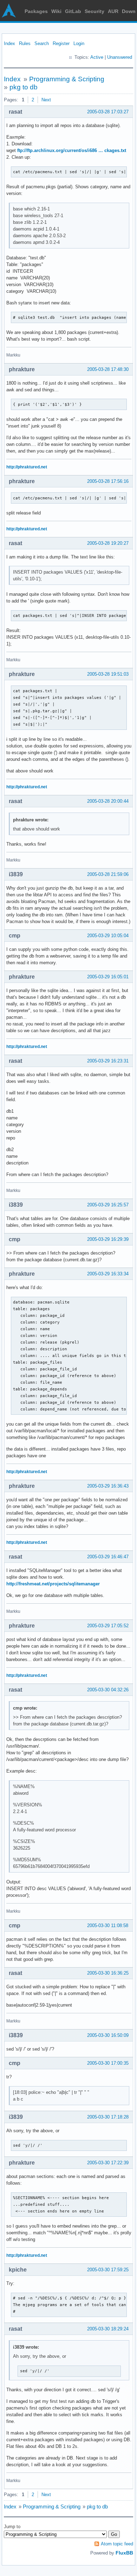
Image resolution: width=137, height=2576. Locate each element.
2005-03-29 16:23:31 (108, 1061)
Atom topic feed (117, 2544)
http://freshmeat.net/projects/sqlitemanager (53, 1584)
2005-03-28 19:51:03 (108, 674)
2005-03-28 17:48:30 (108, 369)
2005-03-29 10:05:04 (108, 936)
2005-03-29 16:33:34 (108, 1274)
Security (94, 11)
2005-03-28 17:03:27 (108, 112)
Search (42, 43)
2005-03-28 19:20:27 (108, 543)
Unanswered (120, 57)
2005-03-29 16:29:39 (108, 1239)
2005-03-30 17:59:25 (108, 2270)
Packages (36, 11)
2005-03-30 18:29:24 (108, 2329)
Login (79, 43)
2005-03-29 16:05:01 (108, 977)
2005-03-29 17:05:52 (108, 1626)
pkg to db (24, 87)
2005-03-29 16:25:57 (108, 1205)
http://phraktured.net (27, 467)
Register (61, 43)
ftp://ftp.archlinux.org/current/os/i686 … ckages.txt (72, 150)
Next (46, 100)
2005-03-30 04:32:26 (108, 1690)
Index (9, 43)
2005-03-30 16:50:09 (108, 2035)
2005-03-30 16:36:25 (108, 1973)
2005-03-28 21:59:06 (108, 874)
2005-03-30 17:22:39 (108, 2163)
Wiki (56, 11)
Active (97, 57)
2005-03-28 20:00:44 (108, 801)
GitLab (73, 11)
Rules (25, 43)
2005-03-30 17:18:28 (108, 2117)
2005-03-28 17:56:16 (108, 481)
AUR (113, 11)
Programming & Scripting (67, 79)
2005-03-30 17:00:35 (108, 2063)
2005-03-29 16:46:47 (108, 1557)
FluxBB (124, 2553)
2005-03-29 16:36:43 (108, 1486)
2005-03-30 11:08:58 (108, 1925)
